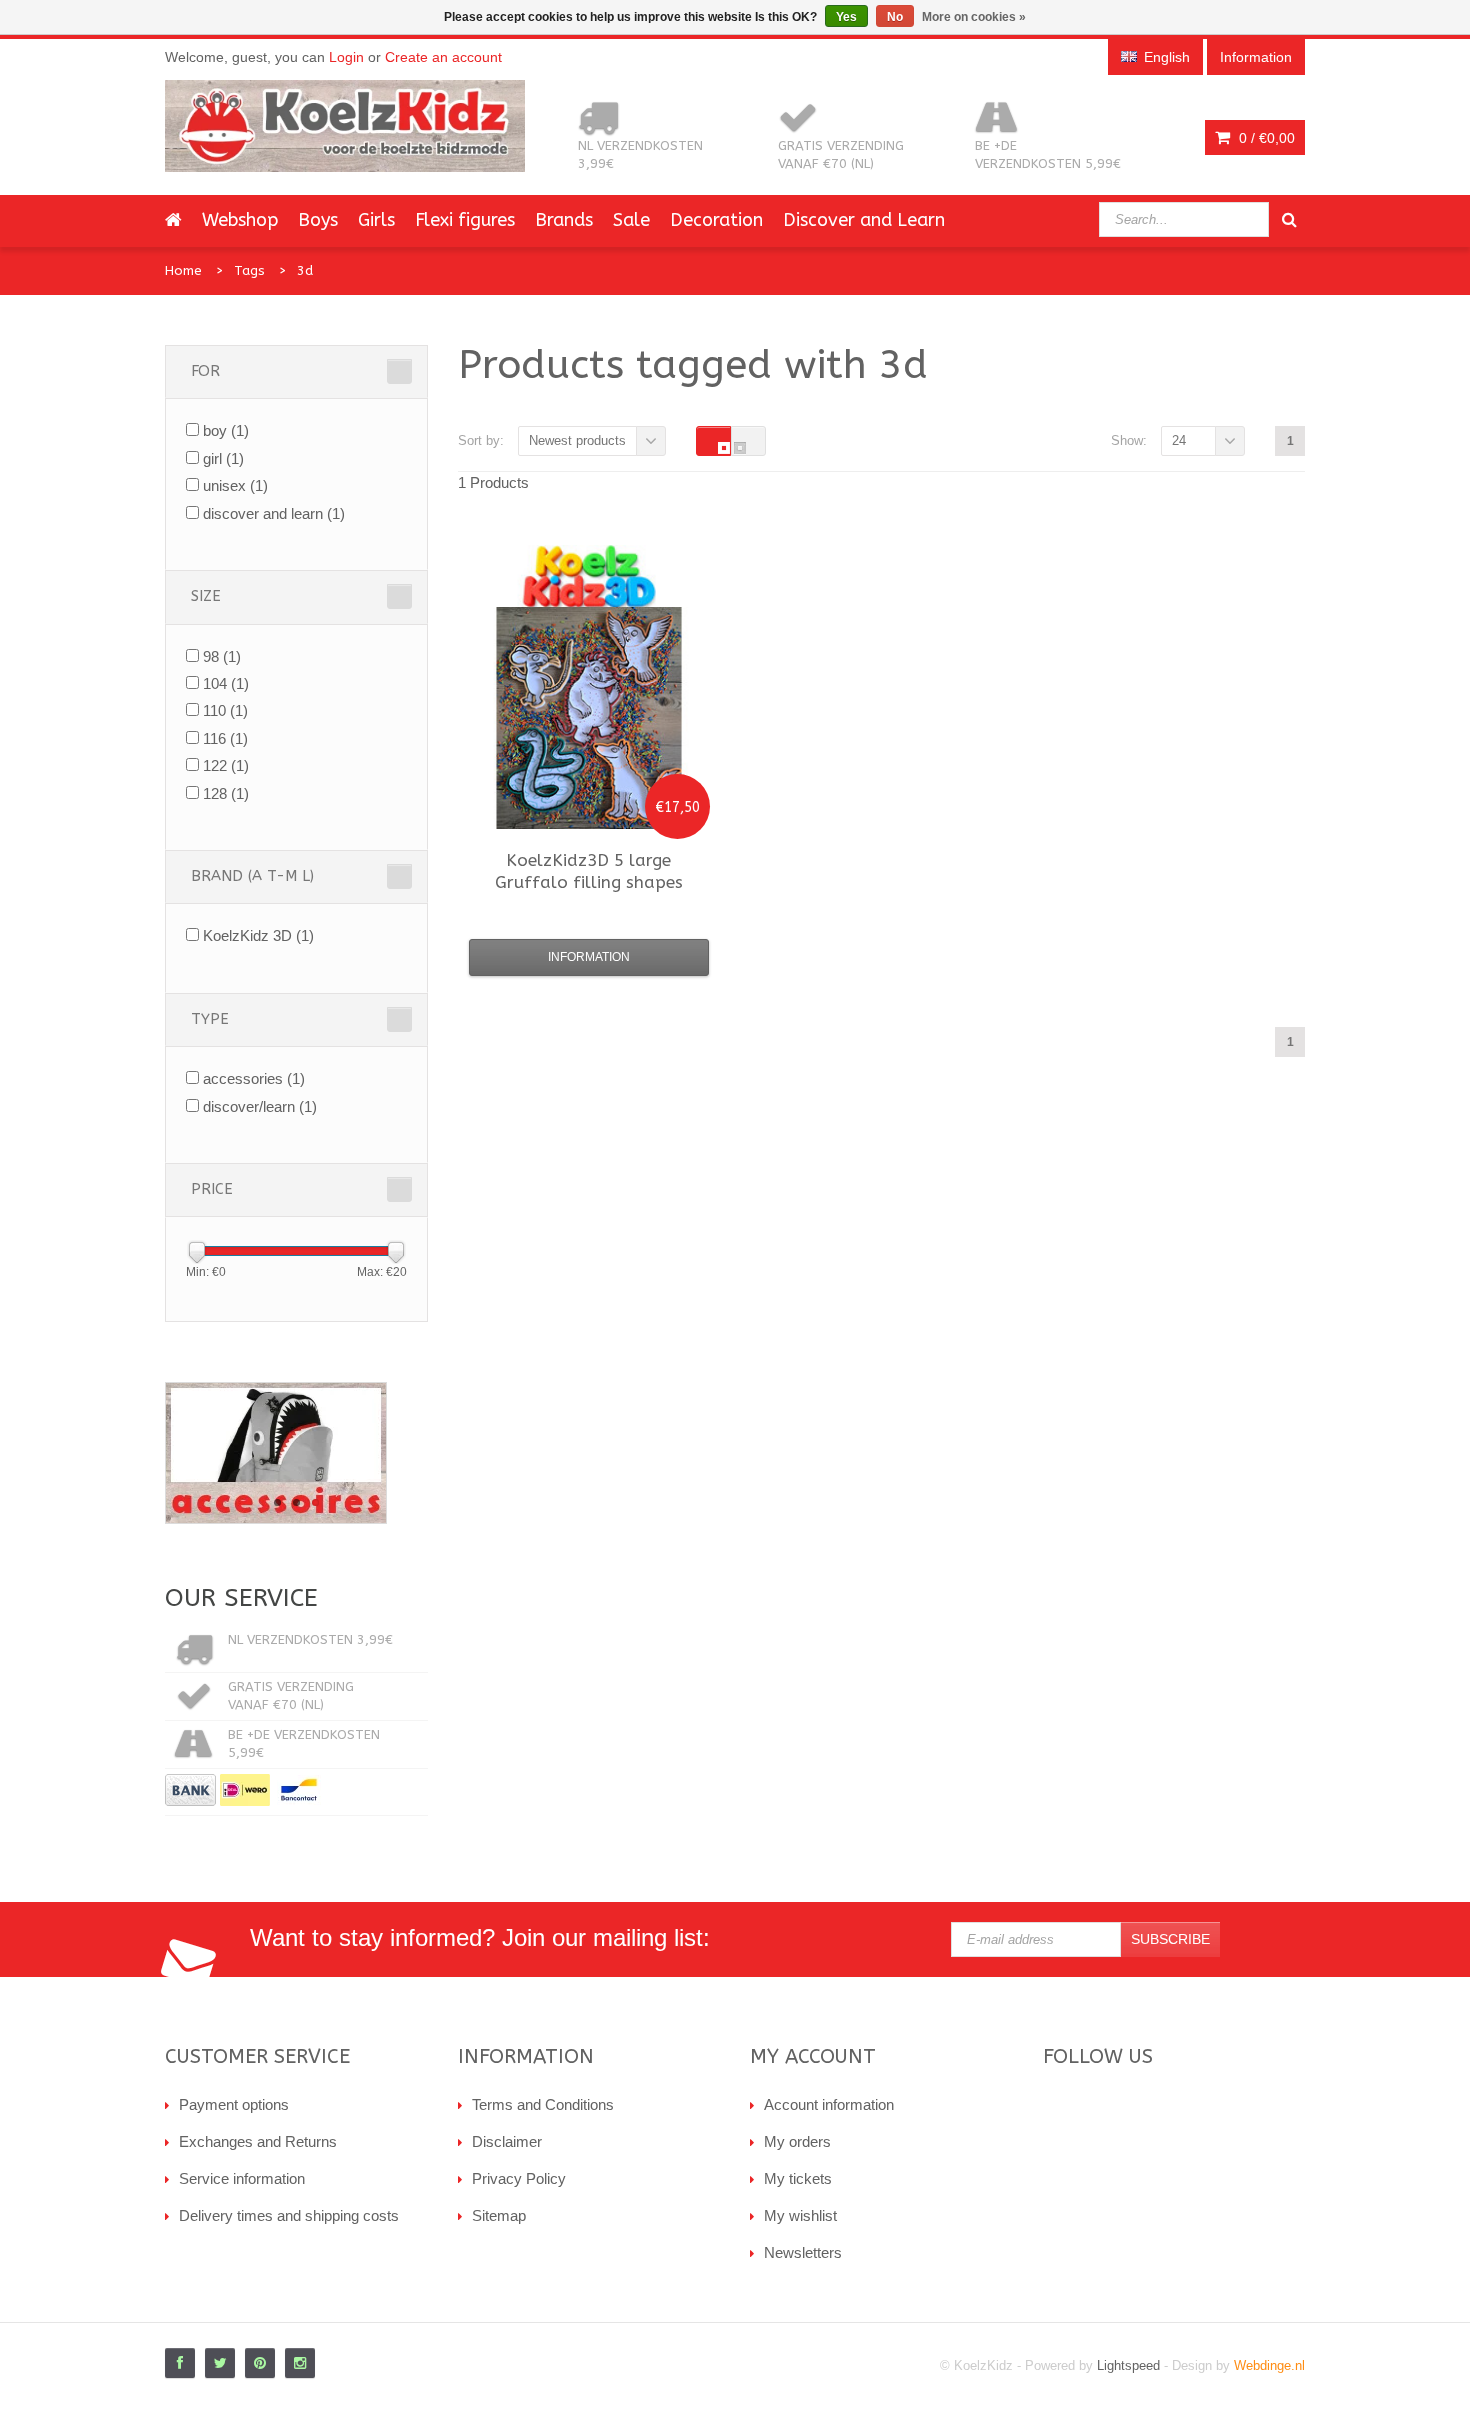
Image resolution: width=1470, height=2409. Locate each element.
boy (226, 430)
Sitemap (499, 2215)
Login (346, 57)
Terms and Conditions (543, 2104)
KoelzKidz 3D (258, 935)
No (895, 17)
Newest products (577, 440)
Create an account (443, 57)
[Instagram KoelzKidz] (300, 2363)
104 (226, 683)
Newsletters (803, 2252)
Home (183, 270)
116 (225, 738)
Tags (249, 270)
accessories (254, 1078)
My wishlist (800, 2215)
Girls (376, 220)
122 (226, 765)
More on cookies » (974, 17)
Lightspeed (1128, 2365)
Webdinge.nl (1269, 2365)
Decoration (716, 220)
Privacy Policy (519, 2178)
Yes (846, 17)
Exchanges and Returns (258, 2141)
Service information (242, 2178)
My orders (797, 2141)
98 (222, 656)
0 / (1265, 138)
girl (223, 458)
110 (225, 710)
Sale (631, 220)
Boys (318, 220)
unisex (235, 485)
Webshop (240, 220)
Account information (829, 2104)
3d (305, 270)
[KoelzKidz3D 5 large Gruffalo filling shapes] (589, 718)
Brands (564, 220)
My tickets (798, 2178)
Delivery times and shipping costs (289, 2215)
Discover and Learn (864, 220)
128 (226, 793)
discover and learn (274, 513)
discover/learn (260, 1106)
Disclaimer (507, 2141)
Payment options (234, 2104)
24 (1179, 440)
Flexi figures (465, 220)
